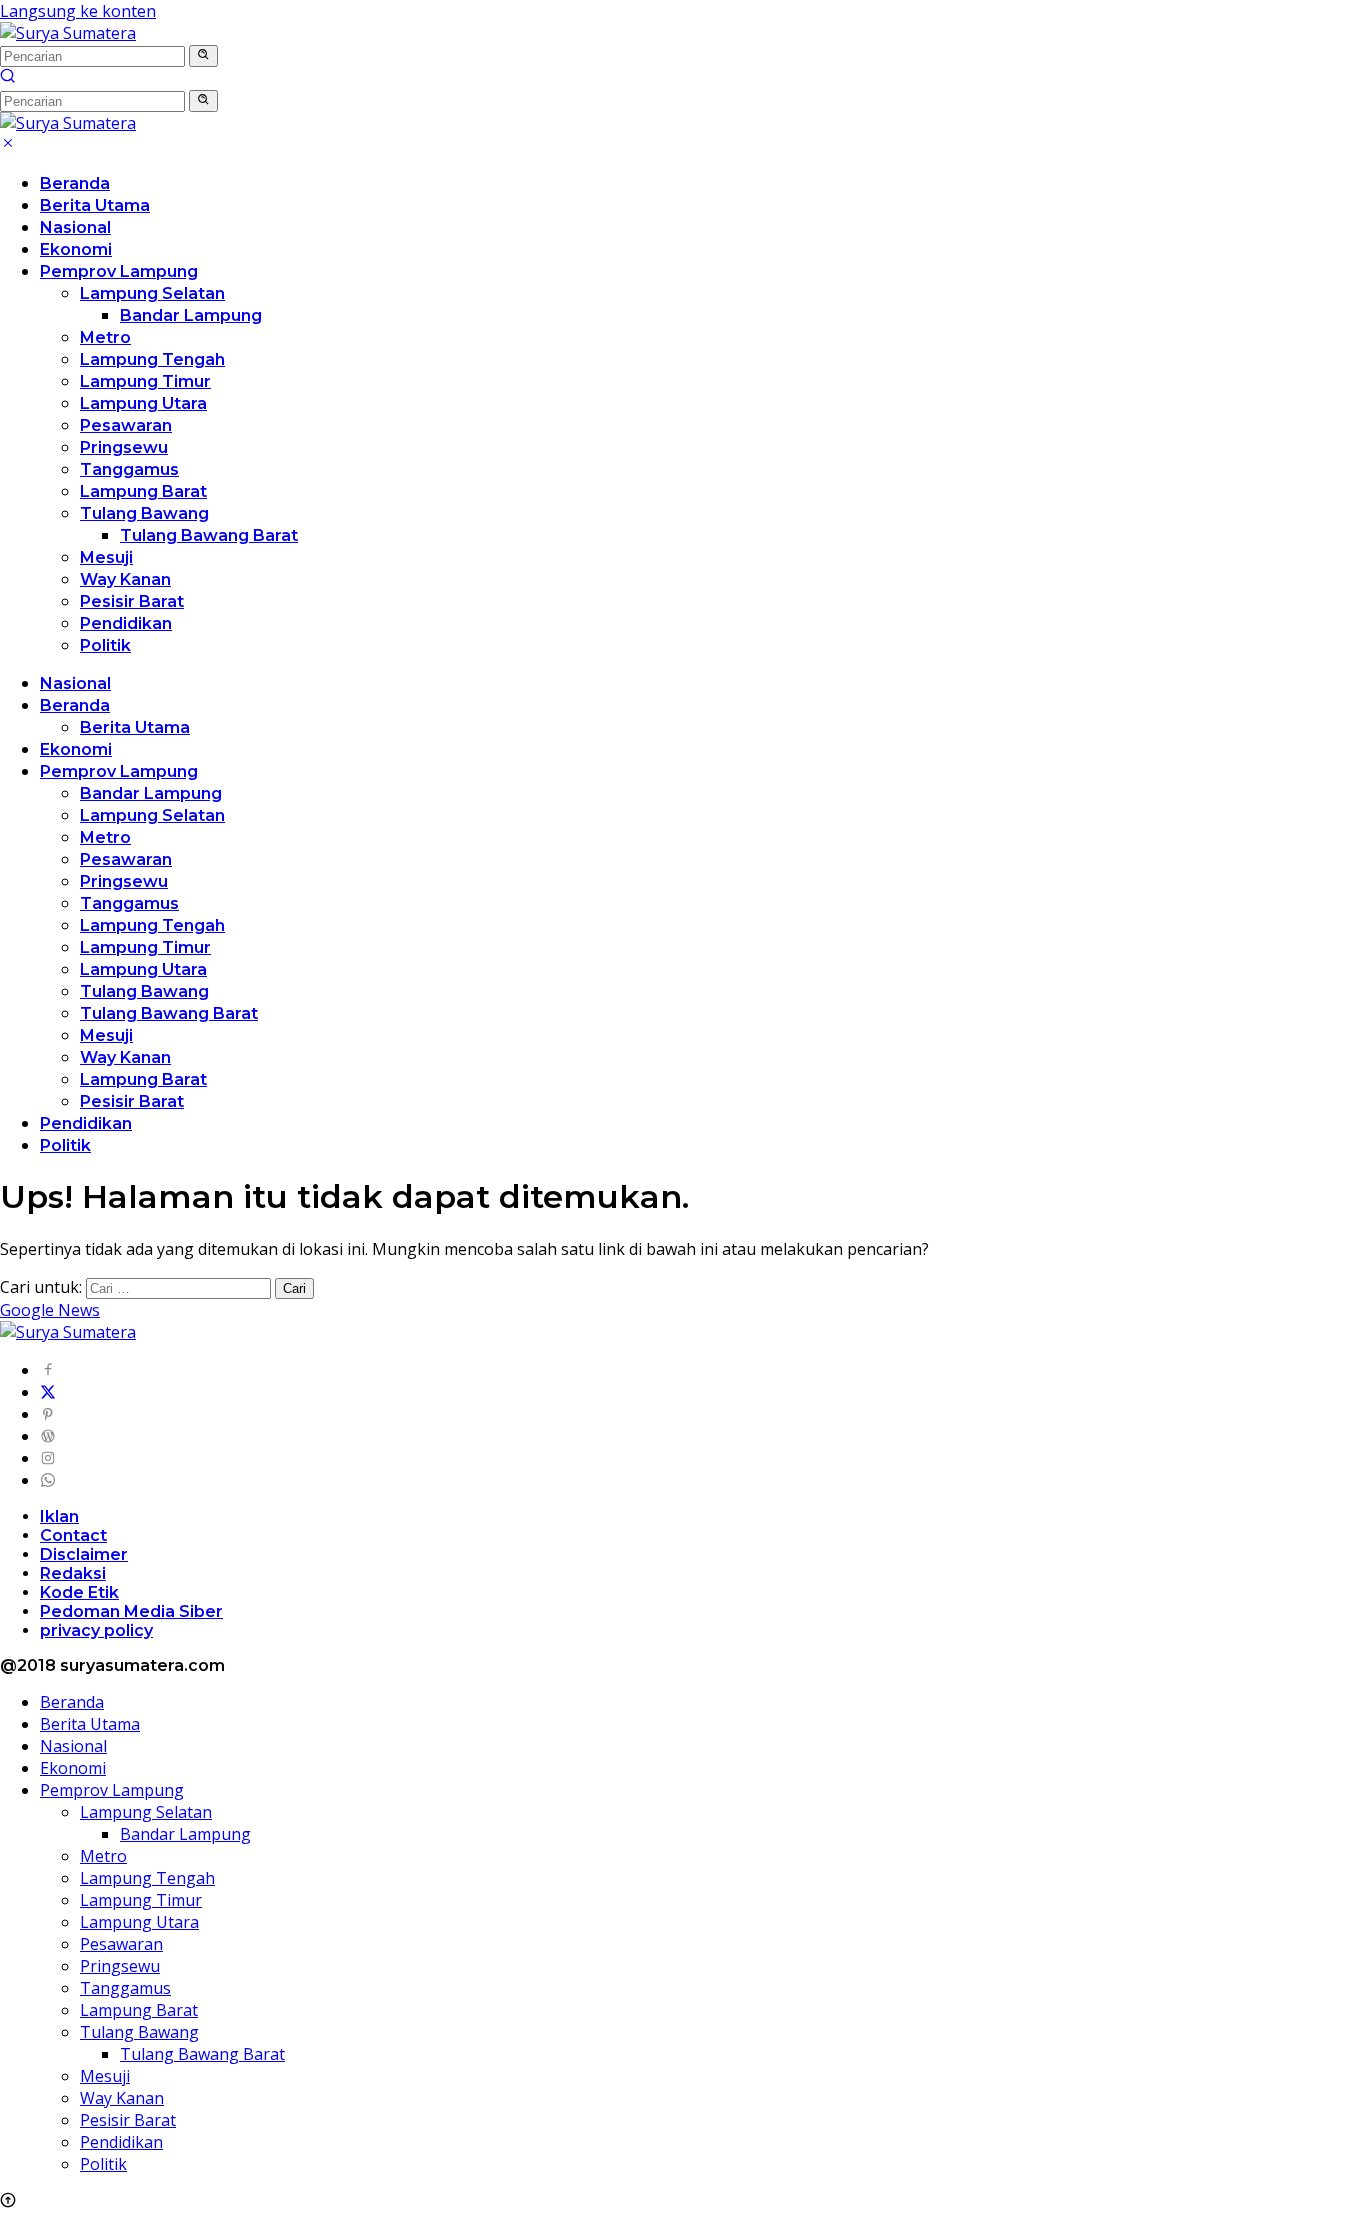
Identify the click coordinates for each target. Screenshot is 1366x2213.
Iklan (59, 1516)
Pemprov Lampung (119, 271)
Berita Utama (95, 205)
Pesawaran (126, 425)
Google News (50, 1310)
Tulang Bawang (144, 513)
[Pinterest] (48, 1414)
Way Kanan (125, 579)
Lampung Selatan (152, 293)
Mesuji (106, 557)
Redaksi (73, 1573)
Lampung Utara (143, 403)
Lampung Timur (145, 381)
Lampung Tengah (152, 359)
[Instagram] (48, 1458)
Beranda (75, 183)
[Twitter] (48, 1392)
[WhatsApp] (48, 1480)
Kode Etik (79, 1592)
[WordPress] (48, 1436)
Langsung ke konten (78, 11)
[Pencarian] (8, 78)
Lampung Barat (143, 491)
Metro (105, 337)
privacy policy (96, 1630)
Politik (105, 645)
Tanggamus (129, 469)
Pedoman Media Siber (131, 1611)
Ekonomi (76, 249)
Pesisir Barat (132, 601)
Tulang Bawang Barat (209, 535)
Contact (73, 1535)
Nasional (75, 227)
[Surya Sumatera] (68, 33)
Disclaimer (84, 1554)
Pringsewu (124, 447)
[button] (203, 56)
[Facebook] (48, 1370)
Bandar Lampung (191, 315)
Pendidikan (126, 623)
